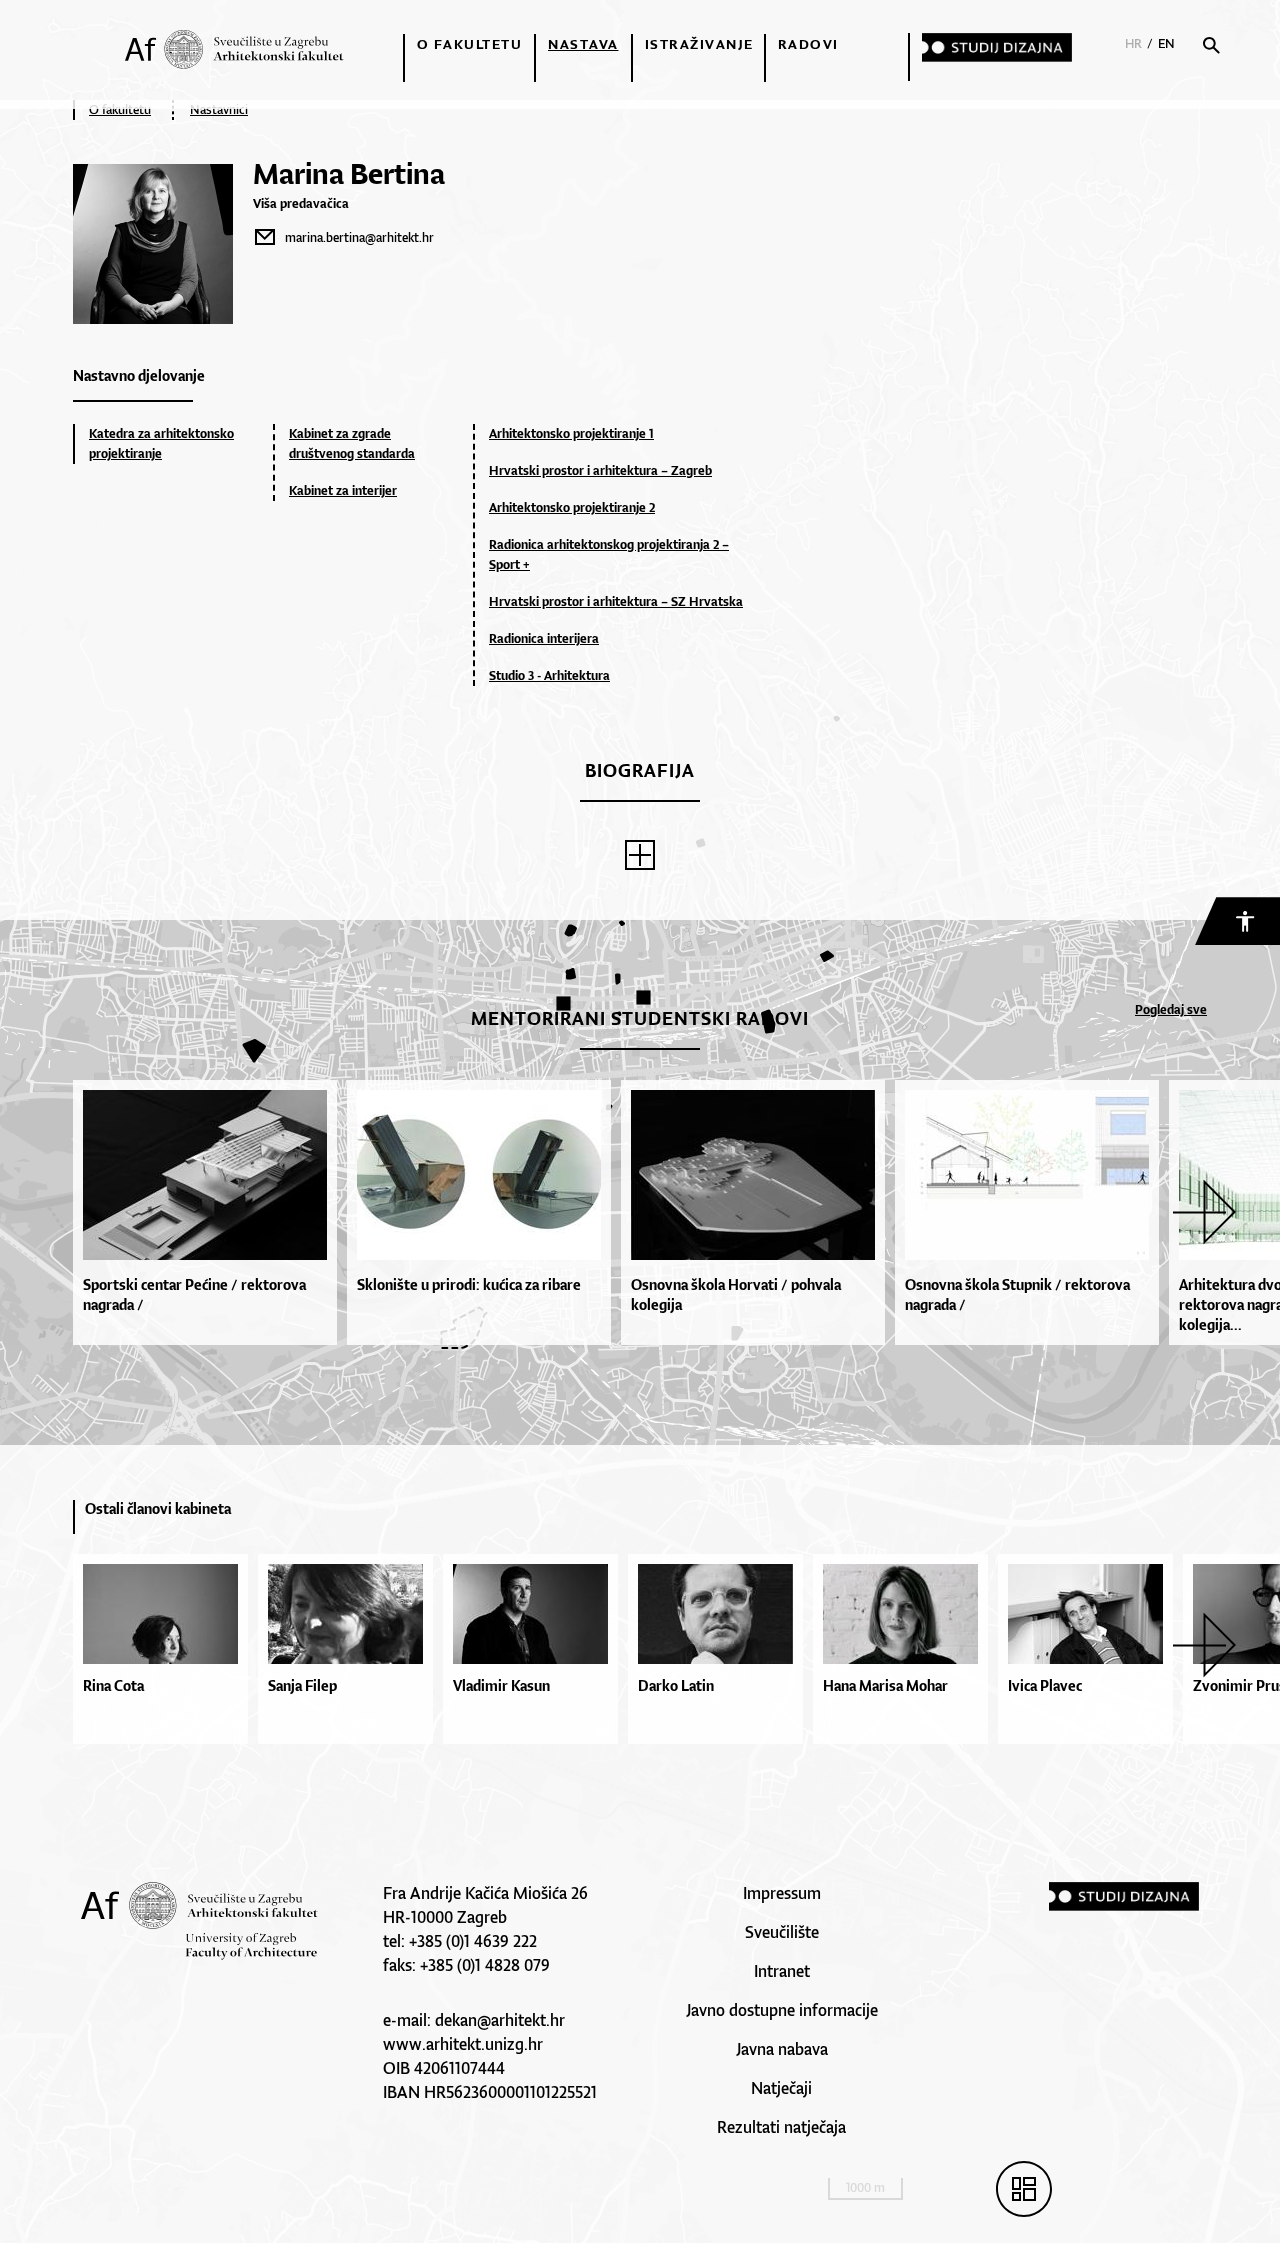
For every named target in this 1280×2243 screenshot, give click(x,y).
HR (1133, 43)
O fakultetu (470, 44)
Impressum (782, 1893)
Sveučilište (782, 1932)
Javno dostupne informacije (782, 2010)
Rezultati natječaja (781, 2127)
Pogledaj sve (1171, 1009)
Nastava (583, 44)
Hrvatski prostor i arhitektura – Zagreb (600, 470)
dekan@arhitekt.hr (500, 2020)
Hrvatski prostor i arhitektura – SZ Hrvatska (616, 601)
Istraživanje (699, 44)
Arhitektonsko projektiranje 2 (572, 507)
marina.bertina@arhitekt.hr (359, 237)
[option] (210, 1212)
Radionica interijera (544, 638)
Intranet (782, 1971)
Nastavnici (219, 109)
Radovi (808, 44)
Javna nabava (782, 2049)
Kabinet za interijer (343, 490)
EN (1166, 43)
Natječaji (781, 2088)
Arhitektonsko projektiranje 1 (571, 433)
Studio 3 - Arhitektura (549, 675)
